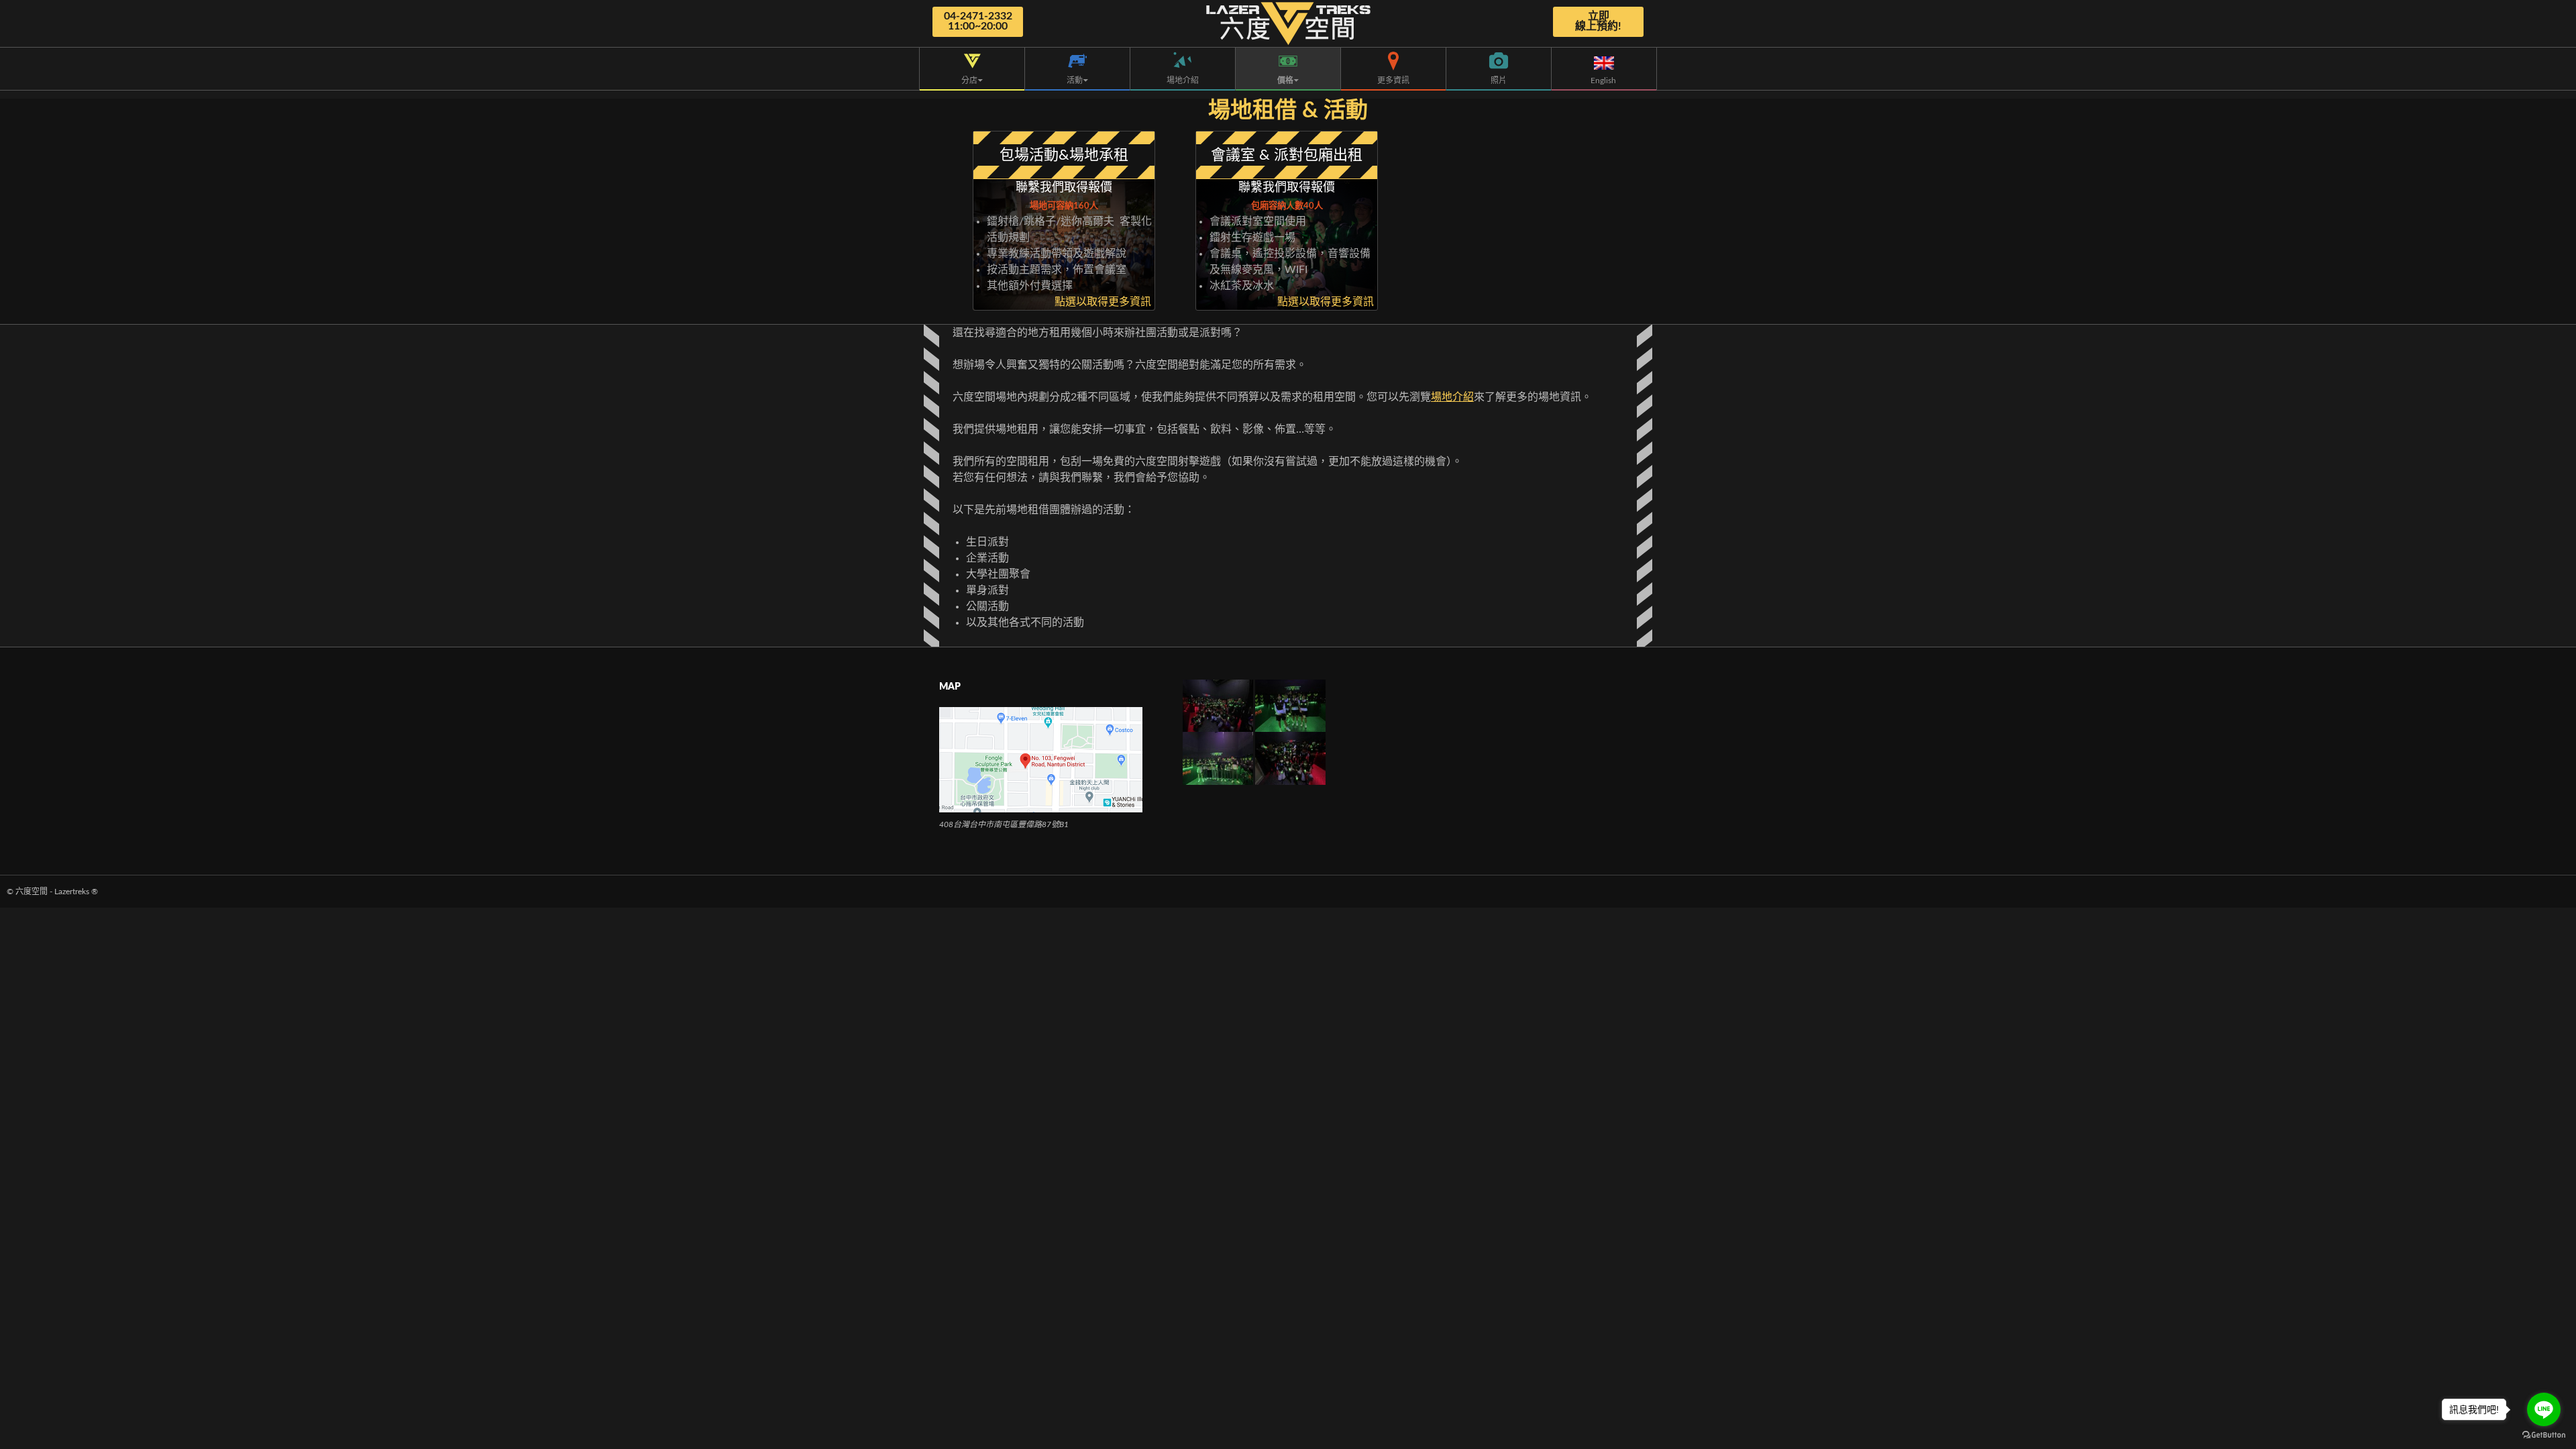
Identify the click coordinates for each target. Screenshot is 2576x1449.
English (1604, 80)
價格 (1285, 80)
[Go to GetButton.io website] (2544, 1435)
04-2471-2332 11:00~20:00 (978, 21)
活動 (1075, 80)
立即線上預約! (1598, 21)
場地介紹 (1183, 80)
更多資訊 (1393, 80)
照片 (1499, 80)
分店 (969, 80)
